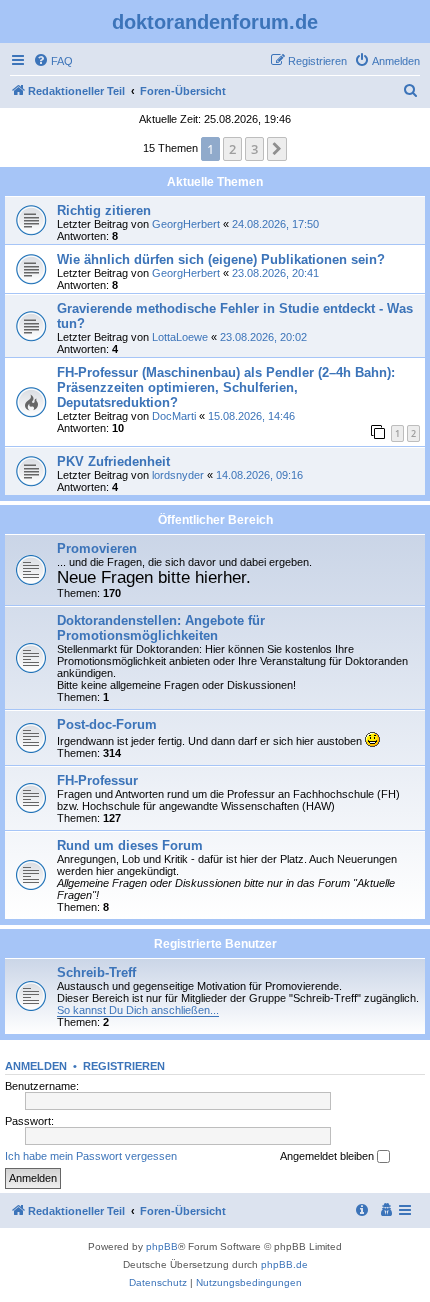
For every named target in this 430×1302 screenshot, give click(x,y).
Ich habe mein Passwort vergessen (91, 1156)
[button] (277, 149)
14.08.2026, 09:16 (259, 475)
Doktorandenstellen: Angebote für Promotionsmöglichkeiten (161, 628)
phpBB (162, 1246)
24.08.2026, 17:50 (275, 224)
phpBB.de (284, 1264)
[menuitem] (53, 61)
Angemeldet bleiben (328, 1156)
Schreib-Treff (96, 972)
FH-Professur (97, 780)
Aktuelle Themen (215, 182)
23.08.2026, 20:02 (263, 337)
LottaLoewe (180, 337)
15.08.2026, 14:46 (251, 416)
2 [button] (232, 149)
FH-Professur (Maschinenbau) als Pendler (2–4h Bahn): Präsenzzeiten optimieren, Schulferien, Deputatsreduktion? (226, 387)
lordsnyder (178, 475)
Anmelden (36, 1066)
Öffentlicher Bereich (215, 520)
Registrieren (124, 1066)
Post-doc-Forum (107, 724)
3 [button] (254, 149)
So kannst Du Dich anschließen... (138, 1010)
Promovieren (97, 548)
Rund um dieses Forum (130, 845)
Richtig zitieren (104, 210)
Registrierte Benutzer (215, 944)
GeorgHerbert (186, 224)
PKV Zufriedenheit (113, 461)
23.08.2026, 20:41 (275, 273)
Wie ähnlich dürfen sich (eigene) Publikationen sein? (221, 259)
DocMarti (174, 416)
